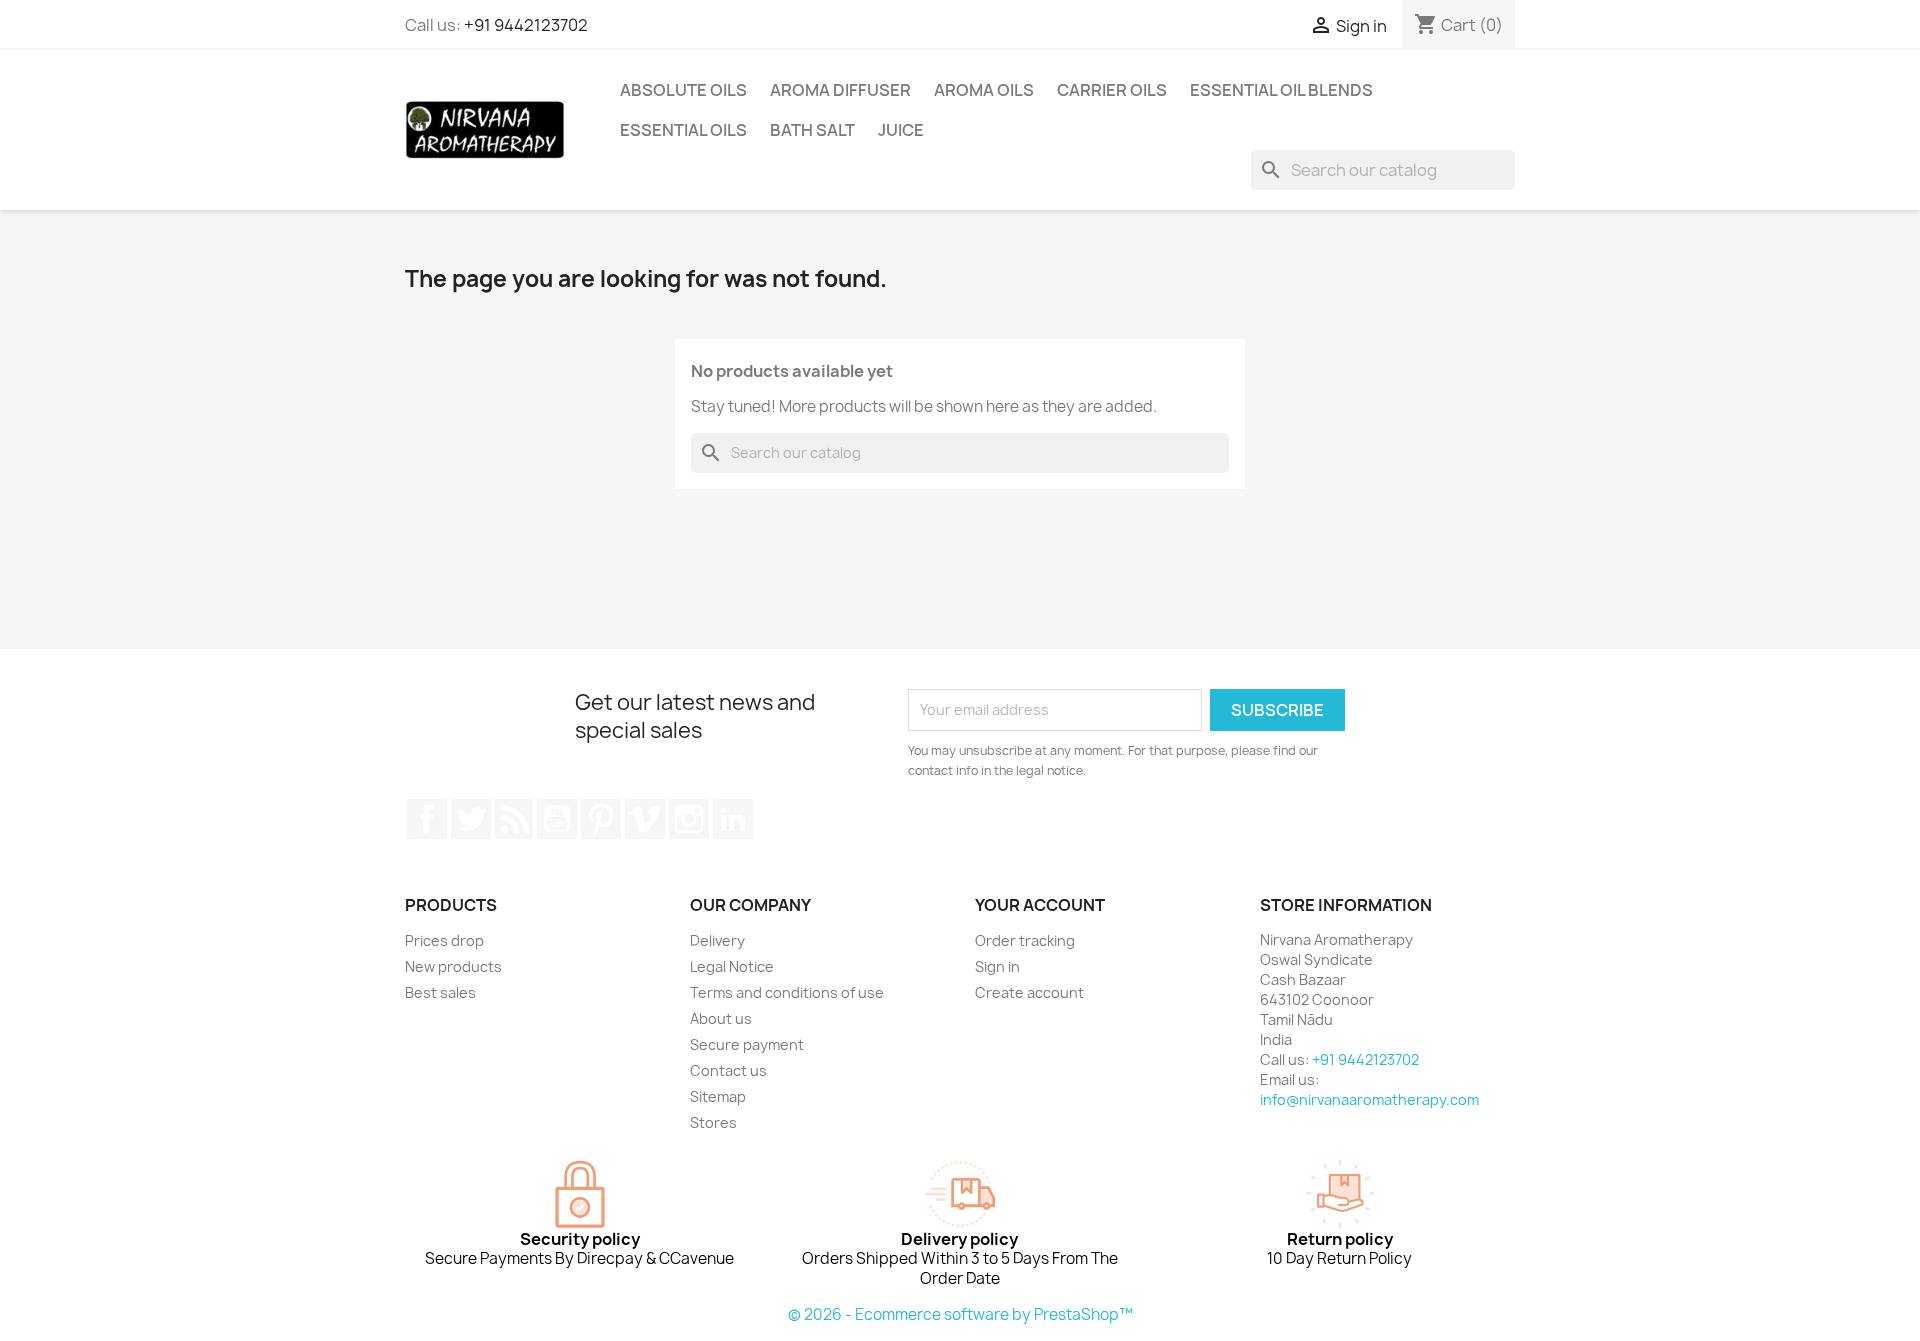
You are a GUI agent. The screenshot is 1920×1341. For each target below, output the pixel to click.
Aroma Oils (984, 90)
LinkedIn (733, 819)
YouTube (557, 819)
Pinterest (601, 819)
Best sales (440, 992)
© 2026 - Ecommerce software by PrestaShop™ (960, 1314)
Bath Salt (812, 130)
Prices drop (444, 940)
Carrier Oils (1112, 90)
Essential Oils (683, 130)
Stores (713, 1122)
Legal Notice (732, 966)
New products (453, 966)
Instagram (689, 819)
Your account (1040, 905)
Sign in (997, 966)
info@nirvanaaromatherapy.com (1369, 1099)
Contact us (728, 1070)
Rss (514, 819)
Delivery (717, 940)
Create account (1029, 992)
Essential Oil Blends (1281, 90)
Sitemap (718, 1096)
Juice (901, 130)
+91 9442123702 (526, 25)
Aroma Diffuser (840, 90)
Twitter (471, 819)
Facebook (427, 819)
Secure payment (747, 1044)
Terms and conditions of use (787, 992)
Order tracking (1025, 940)
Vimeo (645, 819)
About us (721, 1018)
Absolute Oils (683, 90)
